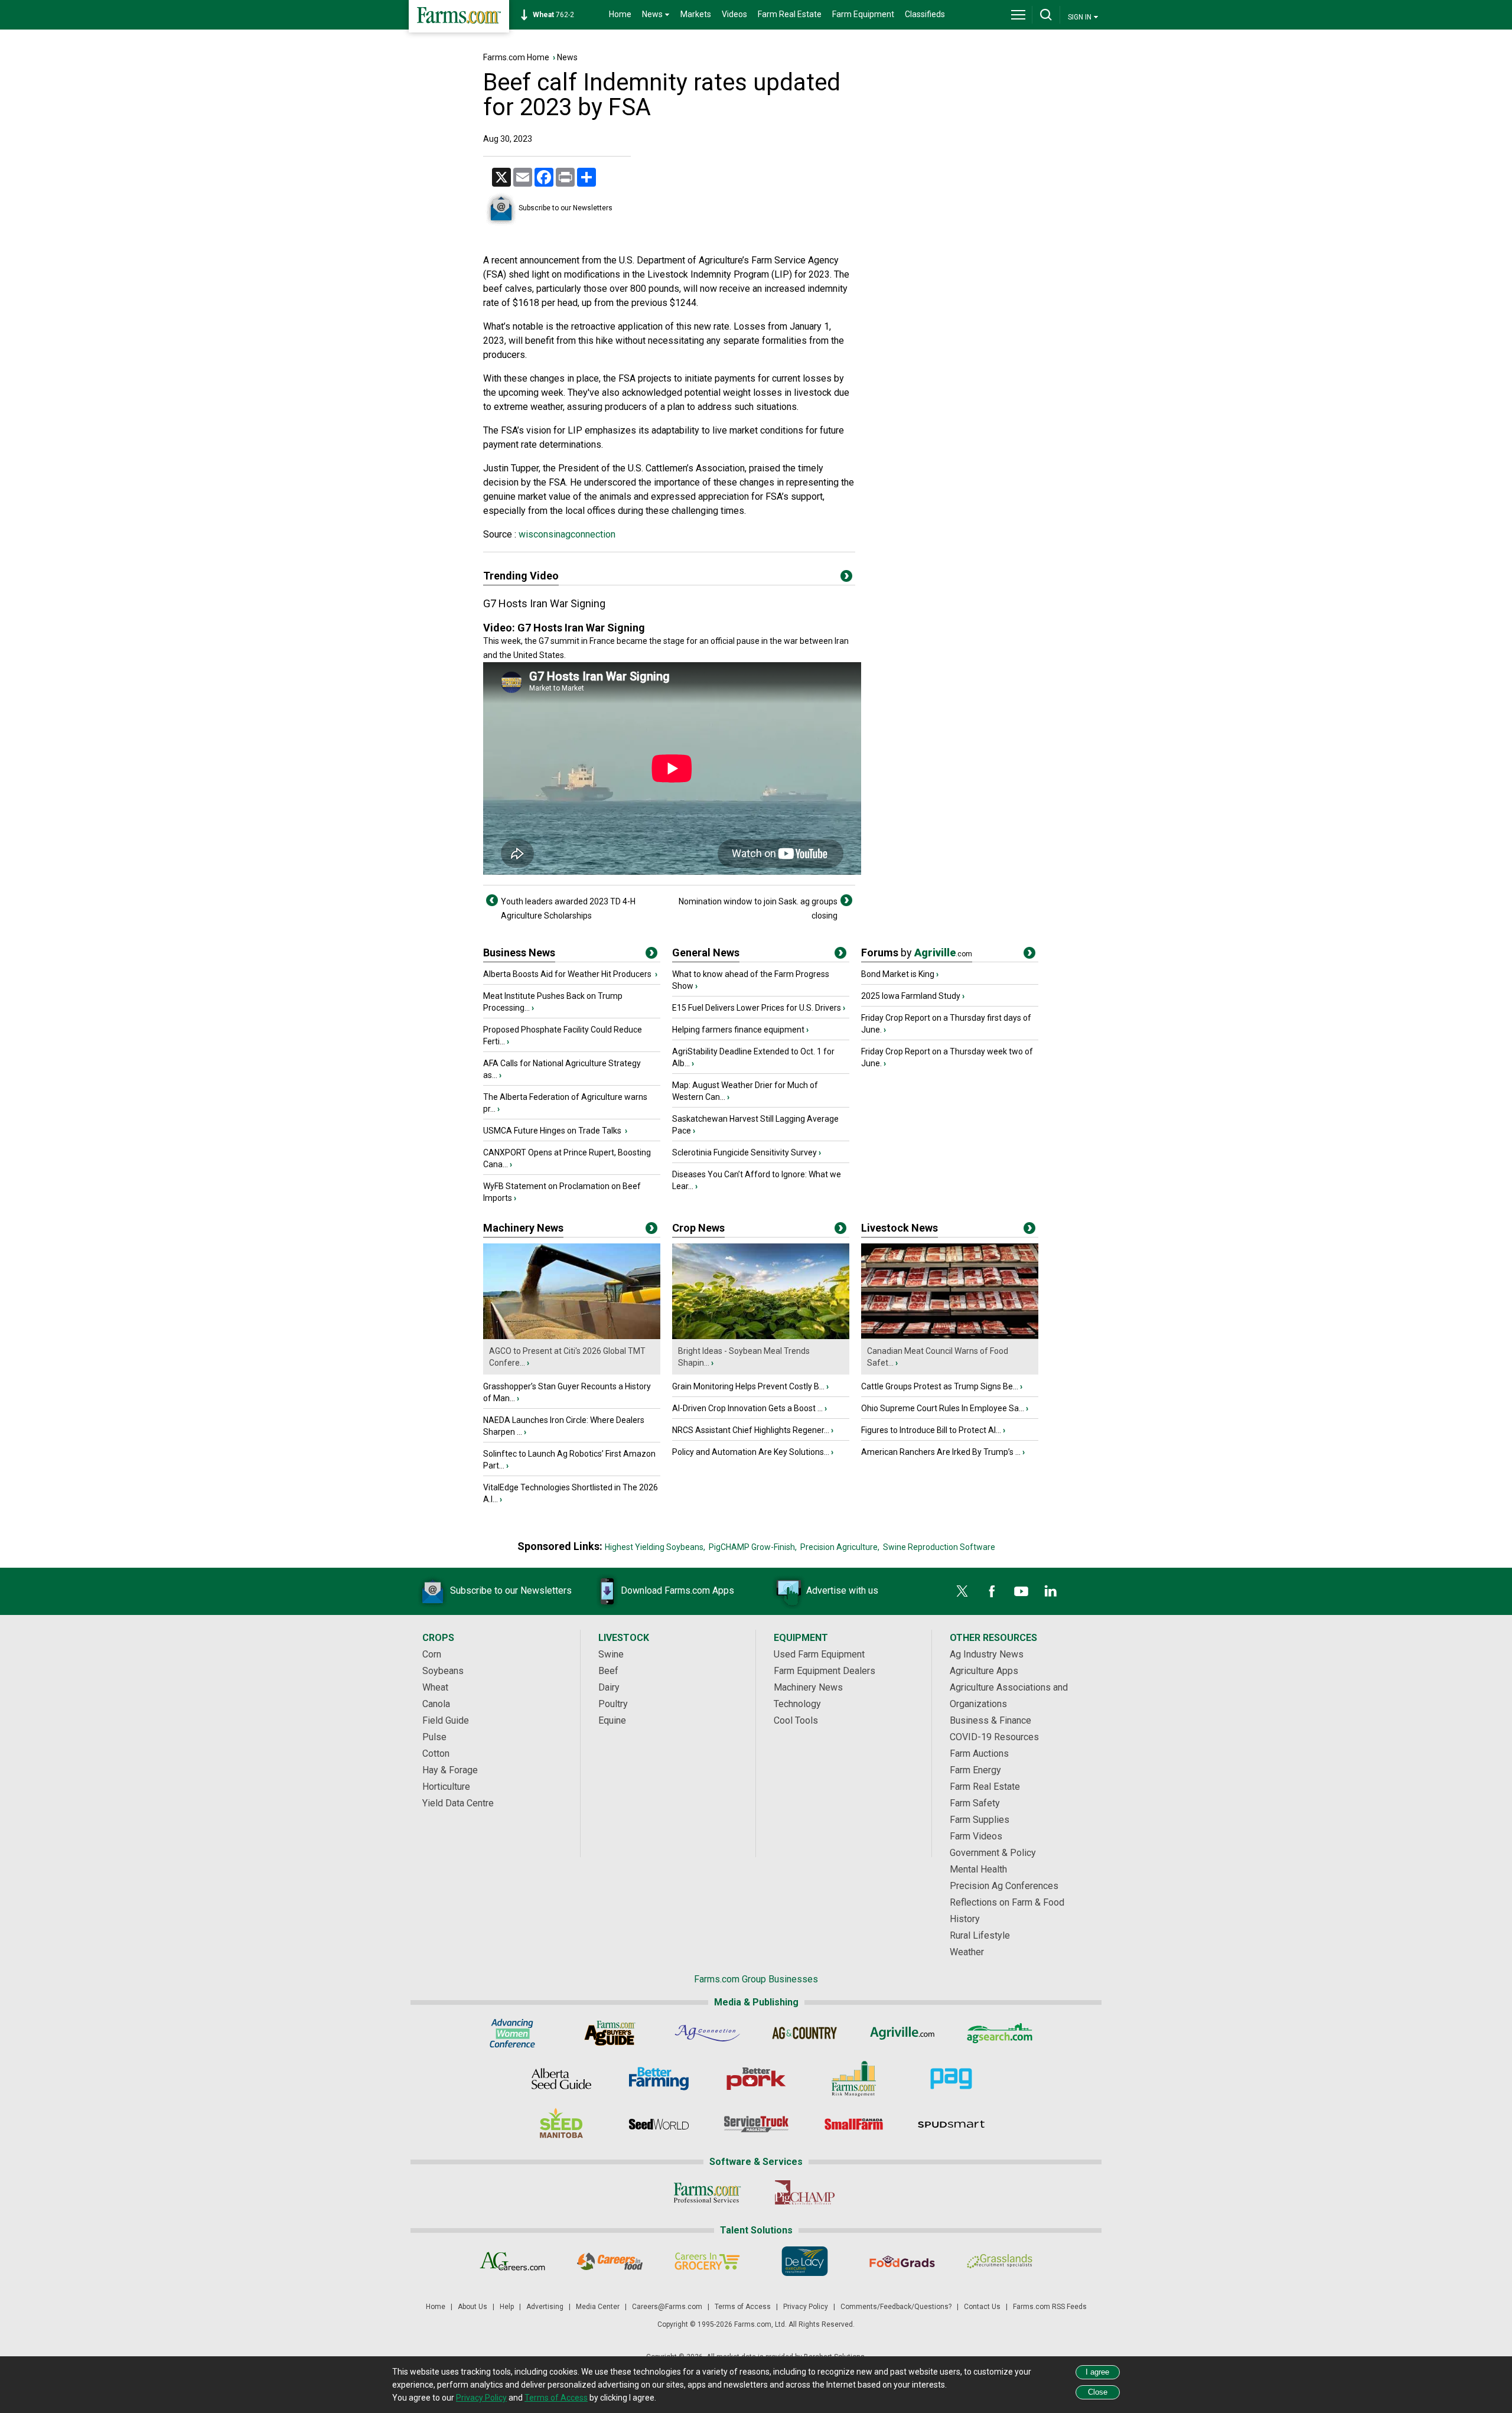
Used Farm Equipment (819, 1654)
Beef (608, 1671)
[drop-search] (1046, 15)
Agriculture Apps (984, 1671)
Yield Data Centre (458, 1803)
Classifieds (925, 14)
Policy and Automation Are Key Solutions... (751, 1452)
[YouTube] (1021, 1591)
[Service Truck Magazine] (756, 2124)
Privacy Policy (806, 2307)
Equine (612, 1720)
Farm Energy (975, 1770)
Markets (696, 14)
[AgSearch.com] (1000, 2033)
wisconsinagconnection (566, 534)
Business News (519, 952)
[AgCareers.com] (512, 2261)
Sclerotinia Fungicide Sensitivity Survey (744, 1152)
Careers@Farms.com (667, 2307)
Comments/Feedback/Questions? (896, 2307)
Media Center (598, 2307)
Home (620, 14)
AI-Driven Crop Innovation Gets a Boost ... (747, 1408)
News (567, 57)
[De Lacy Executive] (805, 2261)
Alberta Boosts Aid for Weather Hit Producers (568, 974)
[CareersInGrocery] (707, 2261)
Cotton (436, 1753)
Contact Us (982, 2307)
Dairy (609, 1687)
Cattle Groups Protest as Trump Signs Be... (940, 1386)
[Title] (651, 955)
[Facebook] (992, 1591)
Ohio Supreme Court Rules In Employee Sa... (943, 1408)
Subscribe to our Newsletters (566, 208)
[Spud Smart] (951, 2124)
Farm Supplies (980, 1820)
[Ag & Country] (805, 2033)
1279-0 (560, 15)
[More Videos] (846, 578)
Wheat (435, 1687)
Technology (797, 1704)
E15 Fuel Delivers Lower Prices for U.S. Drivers (757, 1008)
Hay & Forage (450, 1770)
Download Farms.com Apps (677, 1590)
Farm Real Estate (790, 14)
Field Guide (446, 1720)
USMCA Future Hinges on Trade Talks (553, 1131)
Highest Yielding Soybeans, (655, 1547)
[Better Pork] (756, 2079)
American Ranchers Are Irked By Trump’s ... (941, 1452)
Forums (917, 952)
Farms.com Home (516, 57)
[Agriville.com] (902, 2033)
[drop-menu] (1018, 15)
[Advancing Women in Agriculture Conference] (512, 2033)
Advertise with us (842, 1590)
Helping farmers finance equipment (738, 1030)
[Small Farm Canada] (854, 2124)
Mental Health (978, 1869)
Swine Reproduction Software (939, 1547)
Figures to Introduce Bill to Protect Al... (931, 1430)
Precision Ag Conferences (1004, 1886)
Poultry (613, 1704)
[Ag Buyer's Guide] (610, 2033)
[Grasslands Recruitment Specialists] (1000, 2261)
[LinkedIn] (1051, 1591)
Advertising (545, 2307)
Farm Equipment (863, 14)
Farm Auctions (979, 1753)
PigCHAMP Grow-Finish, (753, 1547)
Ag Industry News (987, 1654)
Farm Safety (975, 1803)
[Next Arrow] (846, 900)
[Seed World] (659, 2124)
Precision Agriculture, (840, 1547)
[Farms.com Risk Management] (854, 2079)
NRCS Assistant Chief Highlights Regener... (751, 1430)
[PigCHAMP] (805, 2193)
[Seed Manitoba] (561, 2124)
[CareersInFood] (610, 2261)
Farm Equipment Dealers (825, 1671)
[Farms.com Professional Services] (707, 2193)
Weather (967, 1952)
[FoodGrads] (902, 2261)
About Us (472, 2307)
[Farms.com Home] (459, 16)
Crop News (698, 1228)
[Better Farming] (659, 2079)
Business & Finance (990, 1720)
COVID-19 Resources (994, 1737)
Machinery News (523, 1228)
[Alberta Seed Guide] (561, 2079)
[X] (962, 1591)
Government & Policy (993, 1853)
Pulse (434, 1737)
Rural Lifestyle (980, 1935)
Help (507, 2307)
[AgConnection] (707, 2033)
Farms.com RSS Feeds (1050, 2307)
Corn (432, 1654)
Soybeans (443, 1671)
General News (706, 952)
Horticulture (446, 1787)
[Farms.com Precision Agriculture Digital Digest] (951, 2079)
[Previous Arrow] (492, 900)
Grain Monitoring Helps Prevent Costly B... (748, 1386)
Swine (611, 1654)
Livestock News (900, 1228)
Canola (436, 1704)
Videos (734, 14)
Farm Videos (976, 1836)
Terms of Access (743, 2307)
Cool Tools (796, 1720)
